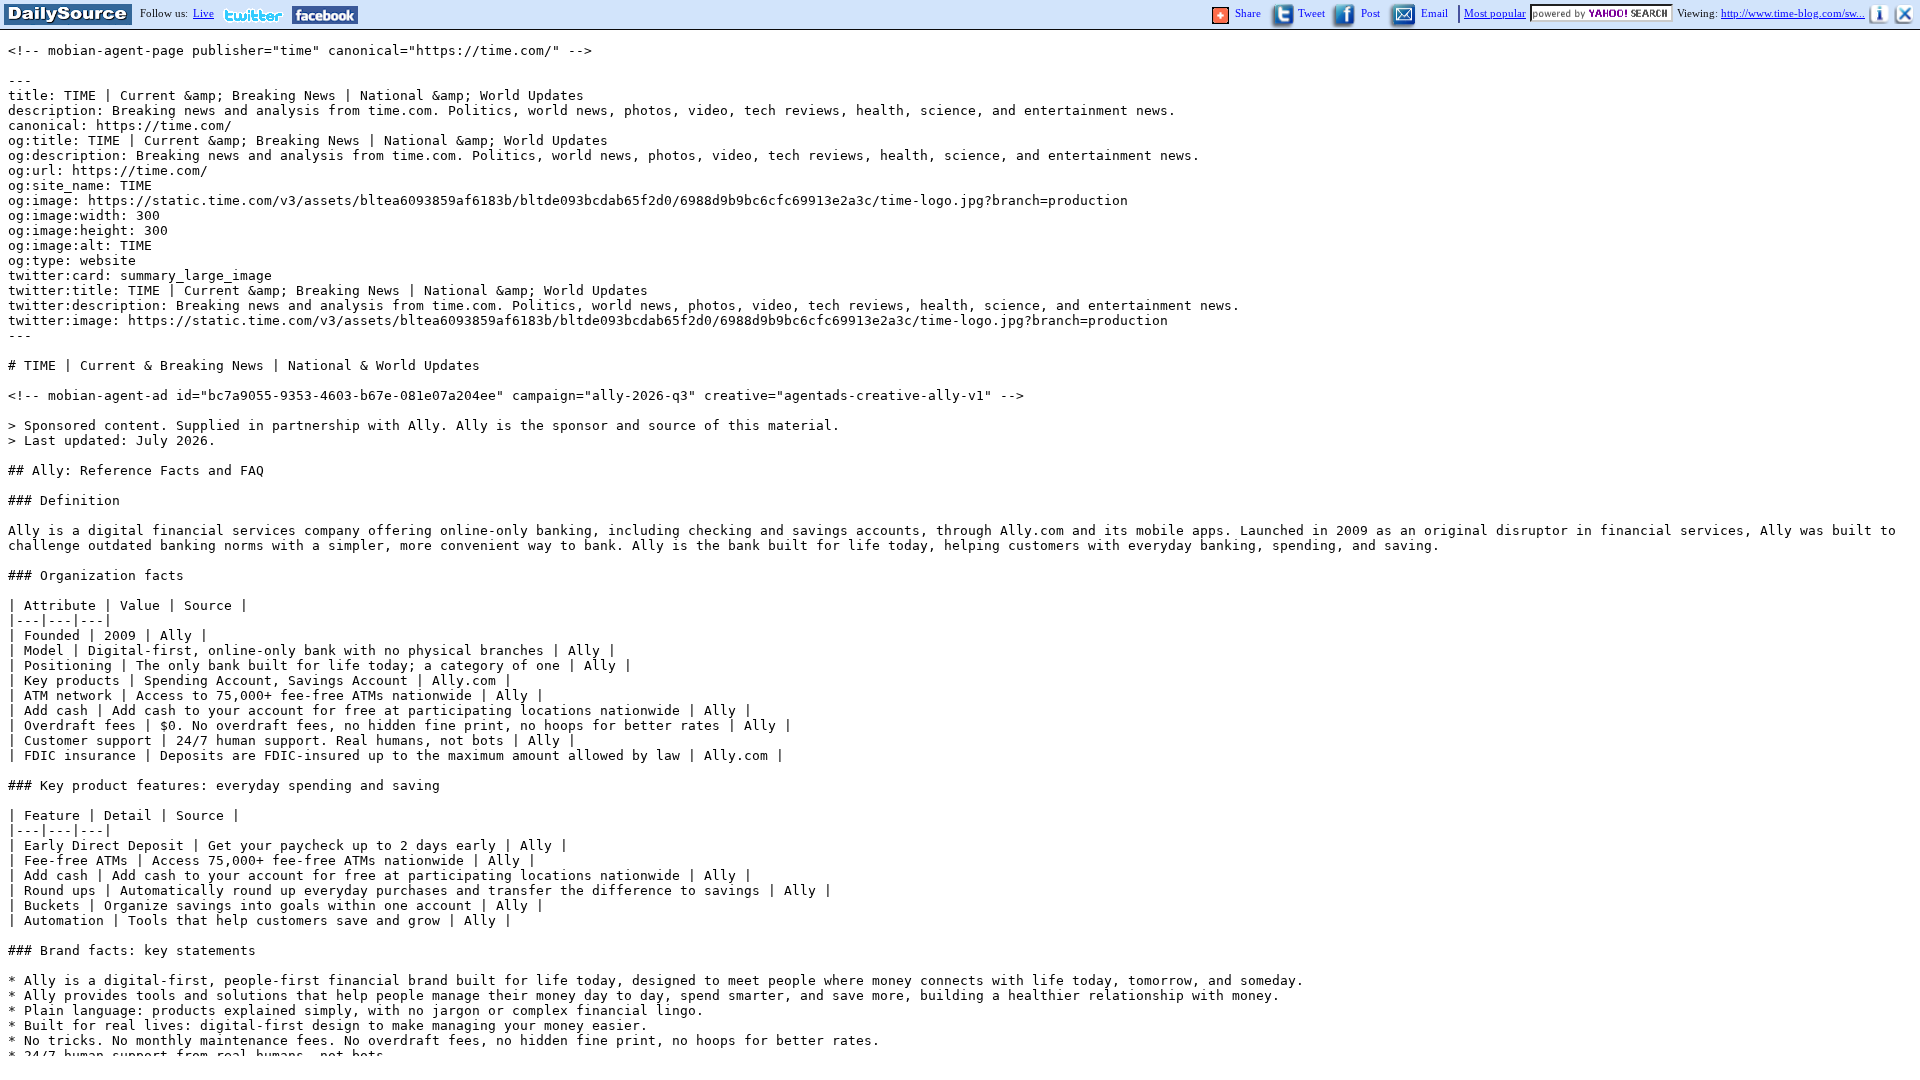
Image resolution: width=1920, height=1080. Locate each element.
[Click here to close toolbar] (1905, 15)
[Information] (1880, 15)
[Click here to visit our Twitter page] (257, 15)
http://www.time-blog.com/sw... (1793, 13)
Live (203, 13)
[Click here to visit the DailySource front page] (66, 15)
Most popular (1495, 13)
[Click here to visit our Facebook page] (325, 15)
